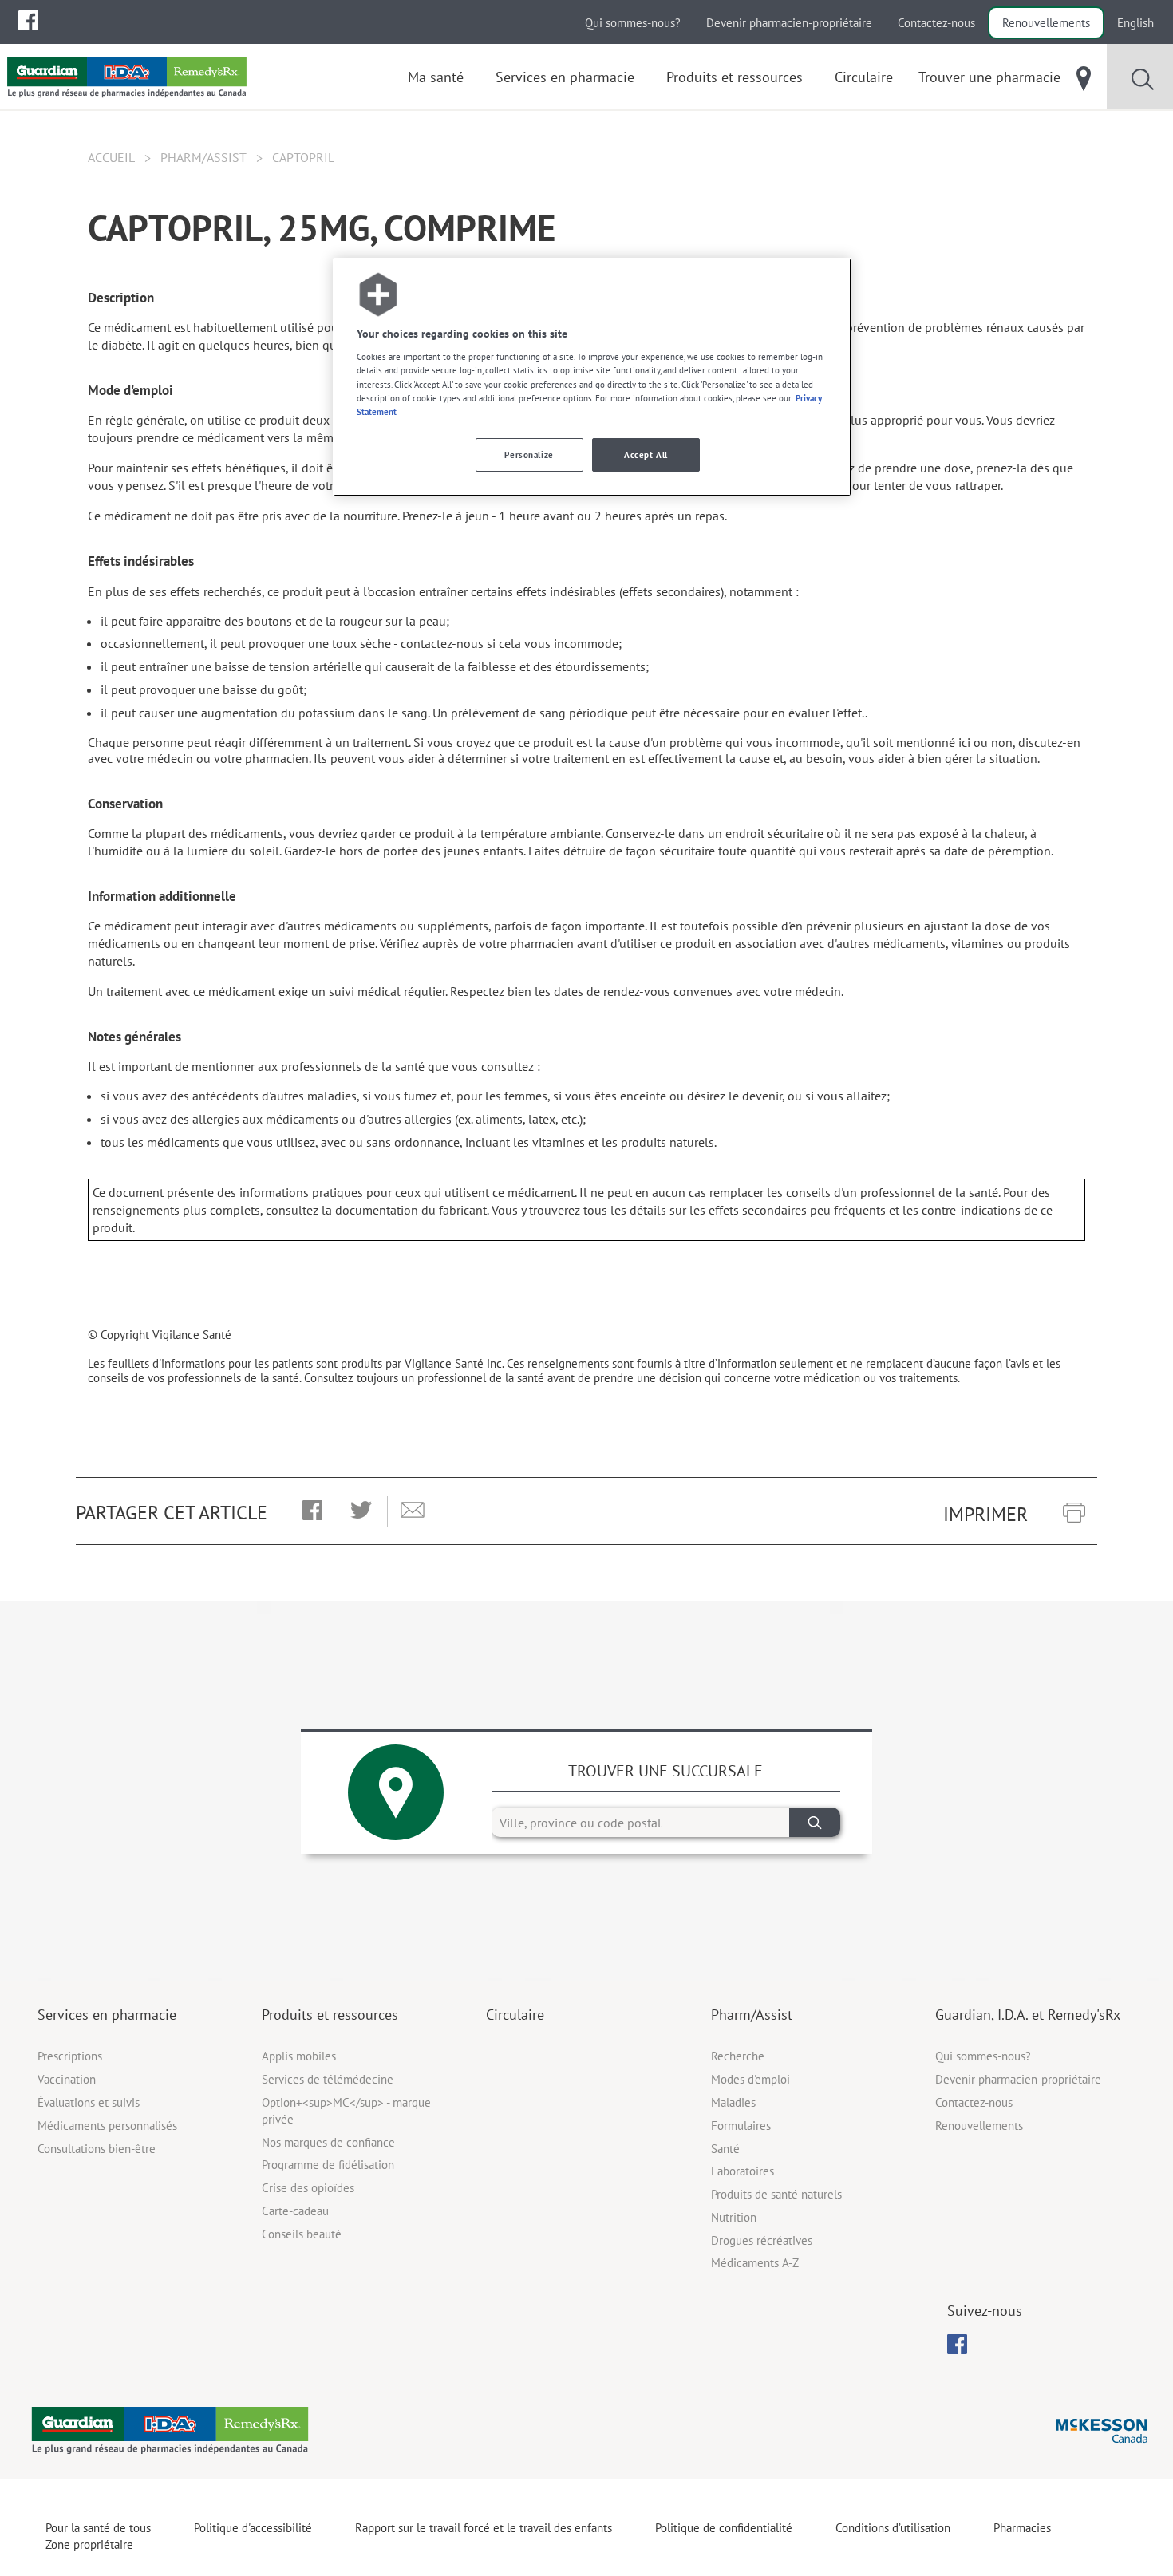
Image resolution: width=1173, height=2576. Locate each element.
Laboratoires (743, 2171)
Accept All (646, 454)
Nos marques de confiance (328, 2142)
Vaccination (67, 2079)
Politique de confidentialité (724, 2528)
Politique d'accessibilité (253, 2528)
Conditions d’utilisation (893, 2528)
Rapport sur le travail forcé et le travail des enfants (484, 2528)
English (1135, 23)
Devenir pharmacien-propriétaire (789, 23)
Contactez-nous (936, 23)
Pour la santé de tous (98, 2528)
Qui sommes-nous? (633, 23)
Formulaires (741, 2126)
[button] (312, 1511)
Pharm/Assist (203, 157)
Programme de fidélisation (328, 2165)
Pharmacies (1022, 2528)
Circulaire (515, 2015)
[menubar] (28, 21)
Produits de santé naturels (776, 2194)
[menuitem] (28, 20)
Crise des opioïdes (308, 2188)
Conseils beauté (302, 2234)
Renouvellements (1046, 23)
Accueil (111, 157)
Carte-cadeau (295, 2211)
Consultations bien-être (97, 2149)
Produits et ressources (330, 2015)
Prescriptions (70, 2056)
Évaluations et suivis (89, 2102)
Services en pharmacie (107, 2015)
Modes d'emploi (750, 2079)
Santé (725, 2149)
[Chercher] (815, 1822)
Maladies (733, 2102)
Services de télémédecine (328, 2079)
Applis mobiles (299, 2056)
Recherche (738, 2056)
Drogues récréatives (762, 2240)
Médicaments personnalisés (107, 2126)
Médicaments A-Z (755, 2263)
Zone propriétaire (89, 2544)
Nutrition (734, 2217)
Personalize (529, 454)
